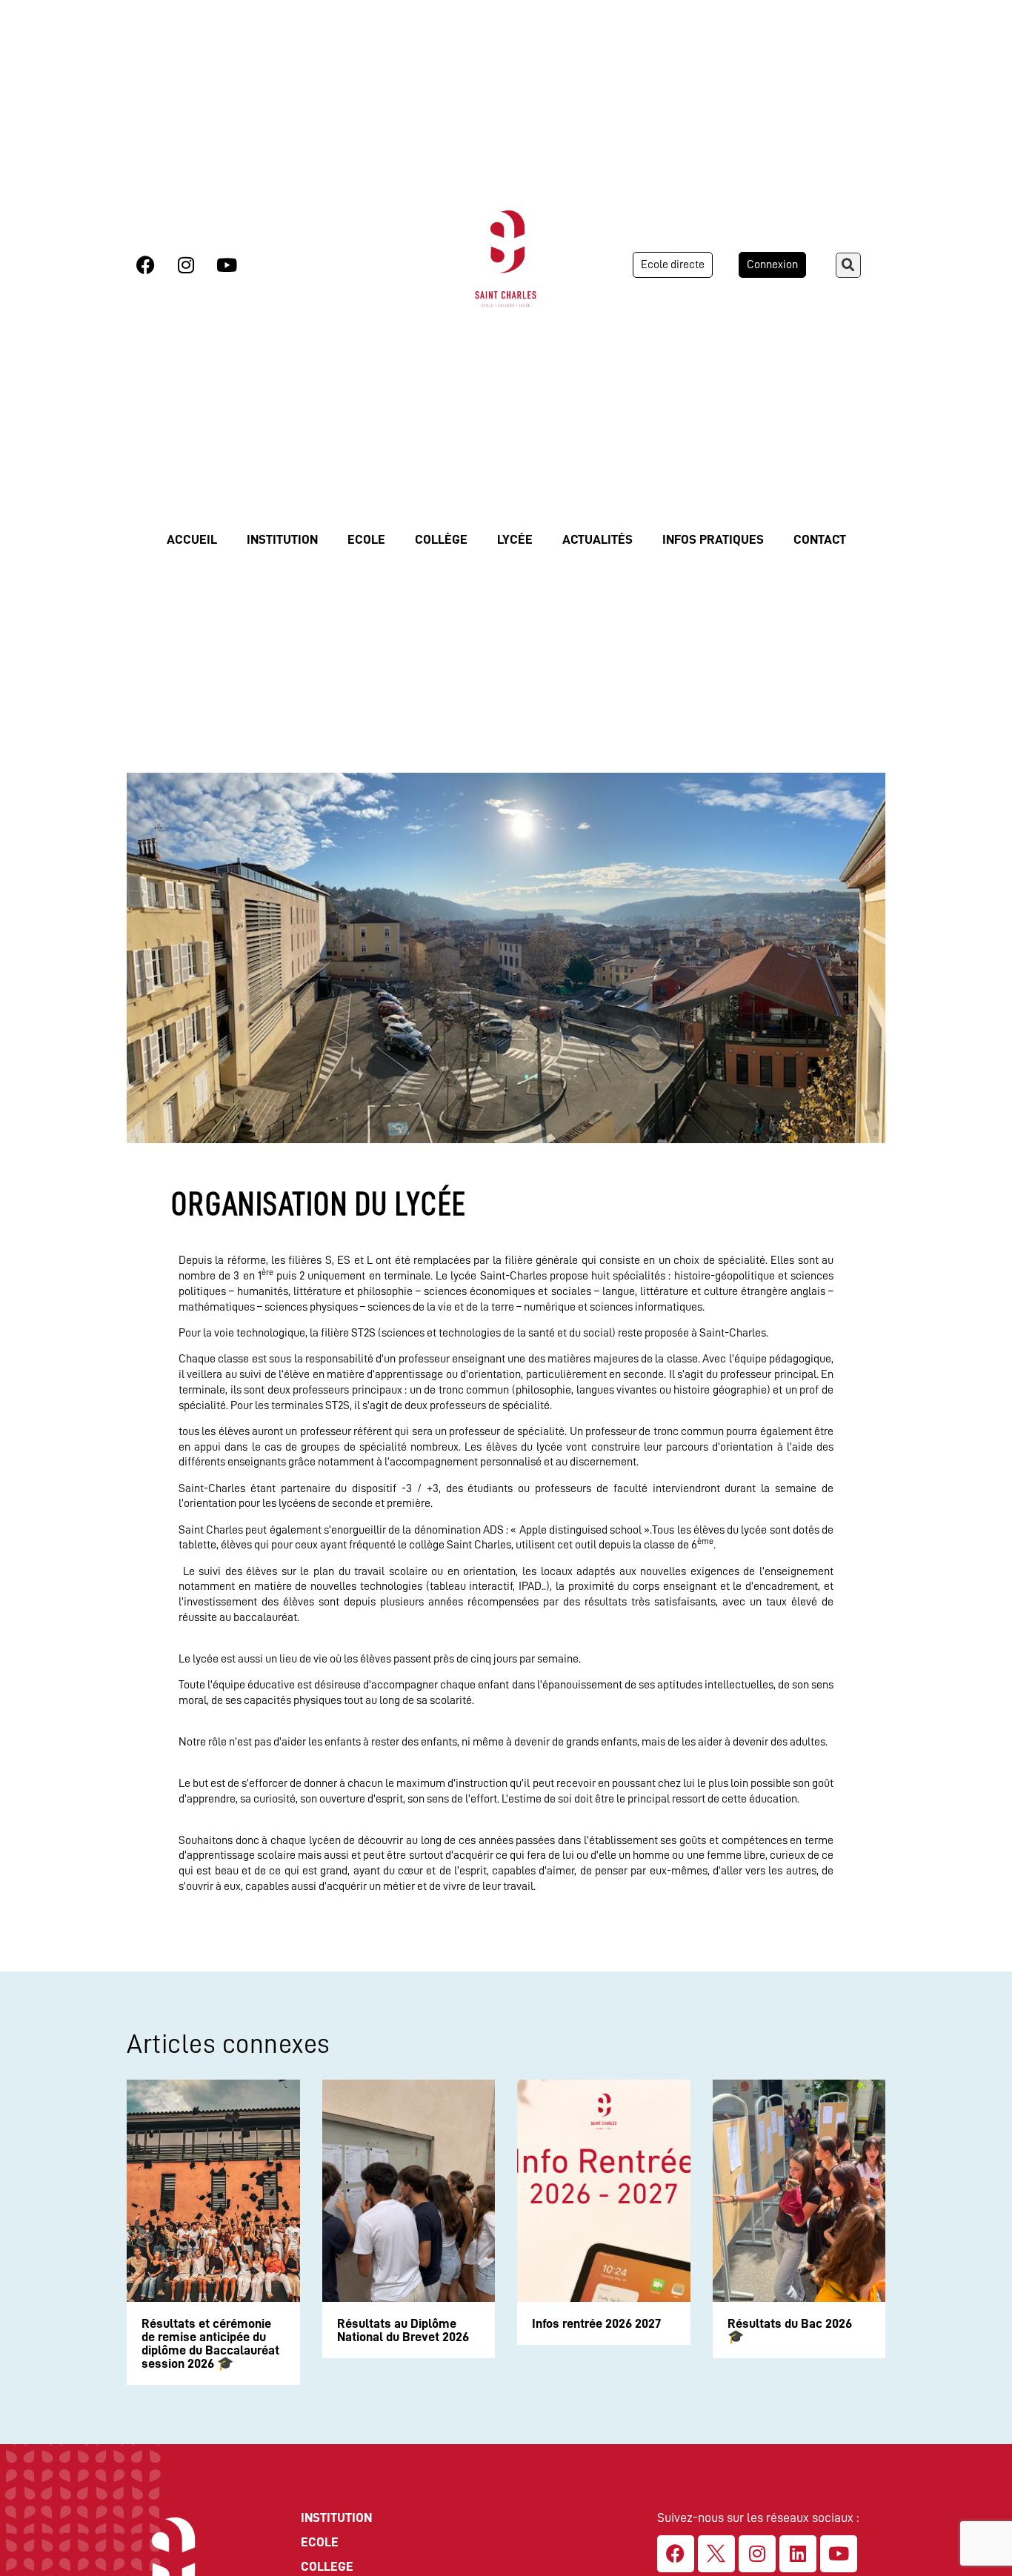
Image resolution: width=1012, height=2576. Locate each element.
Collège (441, 539)
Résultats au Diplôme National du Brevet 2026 (403, 2330)
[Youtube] (227, 265)
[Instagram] (186, 265)
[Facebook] (145, 265)
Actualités (597, 539)
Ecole (366, 539)
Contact (820, 539)
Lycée (515, 539)
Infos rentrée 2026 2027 (596, 2323)
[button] (848, 265)
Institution (282, 539)
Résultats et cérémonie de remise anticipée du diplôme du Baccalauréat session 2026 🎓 (210, 2343)
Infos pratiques (713, 539)
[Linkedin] (798, 2554)
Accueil (192, 539)
